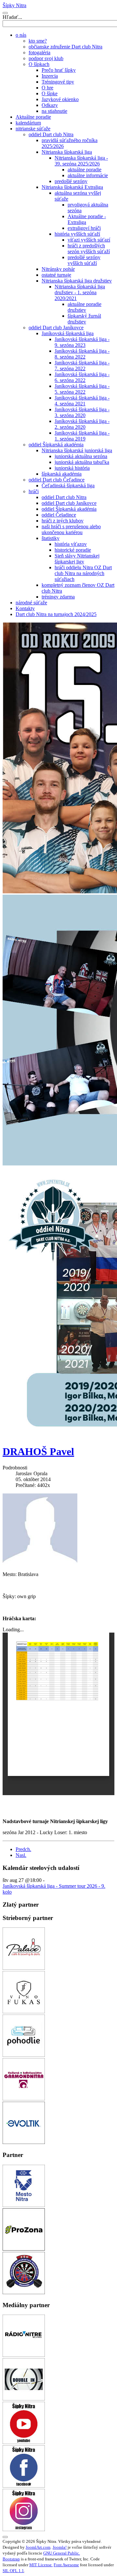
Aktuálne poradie (33, 117)
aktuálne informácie (88, 175)
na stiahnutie (54, 111)
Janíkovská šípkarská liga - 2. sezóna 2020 (82, 424)
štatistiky (51, 538)
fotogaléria (39, 53)
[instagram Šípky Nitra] (24, 2529)
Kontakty (25, 608)
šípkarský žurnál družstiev (84, 319)
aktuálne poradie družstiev (84, 307)
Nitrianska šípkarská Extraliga (72, 187)
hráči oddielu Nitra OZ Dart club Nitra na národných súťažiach (83, 573)
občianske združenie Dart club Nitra (65, 47)
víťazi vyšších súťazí (89, 240)
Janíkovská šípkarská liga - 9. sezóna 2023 (82, 342)
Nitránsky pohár (58, 269)
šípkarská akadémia (62, 474)
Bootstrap (11, 2559)
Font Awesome (66, 2565)
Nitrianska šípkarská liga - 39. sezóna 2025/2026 (81, 161)
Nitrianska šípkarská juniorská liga (77, 450)
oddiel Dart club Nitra (51, 134)
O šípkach (39, 64)
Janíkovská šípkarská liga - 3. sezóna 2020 (82, 412)
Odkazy (50, 105)
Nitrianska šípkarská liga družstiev (77, 281)
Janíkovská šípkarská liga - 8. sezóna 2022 (82, 354)
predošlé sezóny (71, 181)
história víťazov (71, 544)
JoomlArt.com (38, 2547)
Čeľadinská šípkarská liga (68, 486)
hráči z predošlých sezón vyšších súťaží (89, 249)
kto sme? (38, 41)
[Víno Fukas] (24, 2011)
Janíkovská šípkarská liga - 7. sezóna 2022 (82, 366)
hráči (34, 491)
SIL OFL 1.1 (13, 2571)
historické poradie (73, 550)
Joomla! (60, 2547)
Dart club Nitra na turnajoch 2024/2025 (56, 614)
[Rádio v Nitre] (24, 2355)
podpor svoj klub (46, 58)
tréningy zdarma (58, 597)
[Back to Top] (5, 2537)
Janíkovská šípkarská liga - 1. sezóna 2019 (82, 436)
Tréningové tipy (58, 82)
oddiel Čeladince (59, 515)
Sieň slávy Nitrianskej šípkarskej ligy (77, 559)
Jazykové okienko (60, 99)
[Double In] (24, 2399)
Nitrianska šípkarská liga (67, 152)
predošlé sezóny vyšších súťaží (84, 260)
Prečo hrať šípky (59, 70)
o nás (21, 35)
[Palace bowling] (24, 1968)
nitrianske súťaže (33, 129)
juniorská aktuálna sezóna (81, 456)
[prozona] (24, 2249)
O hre (47, 88)
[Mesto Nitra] (24, 2205)
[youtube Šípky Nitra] (24, 2442)
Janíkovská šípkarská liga (68, 333)
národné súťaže (31, 603)
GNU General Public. (62, 2553)
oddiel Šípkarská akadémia (56, 445)
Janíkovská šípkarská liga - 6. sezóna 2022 (82, 377)
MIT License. (41, 2565)
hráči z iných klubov (63, 521)
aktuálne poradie (84, 170)
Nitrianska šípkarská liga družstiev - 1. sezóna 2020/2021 (80, 292)
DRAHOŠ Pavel (38, 1452)
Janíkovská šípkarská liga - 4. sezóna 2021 (82, 401)
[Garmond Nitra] (24, 2099)
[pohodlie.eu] (24, 2055)
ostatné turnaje (56, 275)
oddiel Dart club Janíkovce (56, 328)
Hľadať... (12, 17)
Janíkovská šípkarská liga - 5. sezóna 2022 (82, 389)
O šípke (50, 93)
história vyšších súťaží (77, 234)
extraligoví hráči (84, 228)
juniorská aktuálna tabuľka (82, 462)
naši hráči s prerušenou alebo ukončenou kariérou (71, 529)
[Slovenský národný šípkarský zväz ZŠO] (24, 2292)
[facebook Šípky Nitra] (24, 2486)
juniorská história (72, 468)
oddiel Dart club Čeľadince (57, 480)
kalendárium (28, 123)
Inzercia (50, 76)
